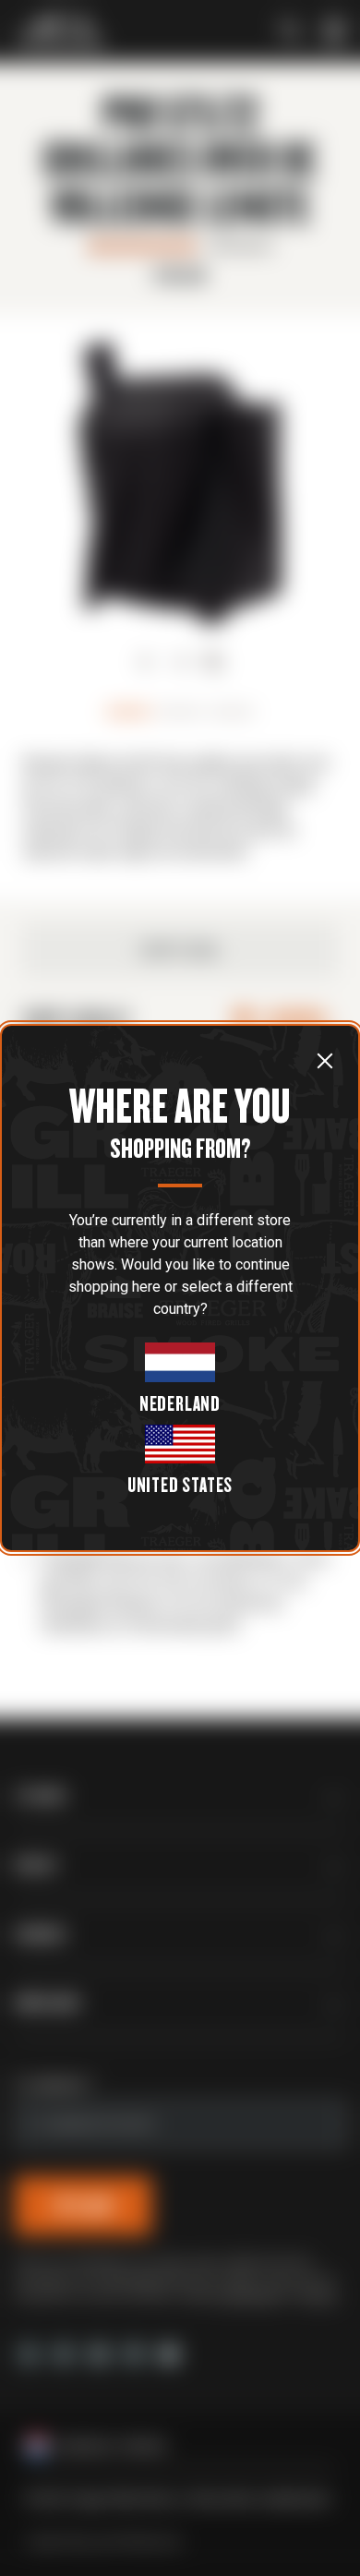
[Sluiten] (325, 1060)
